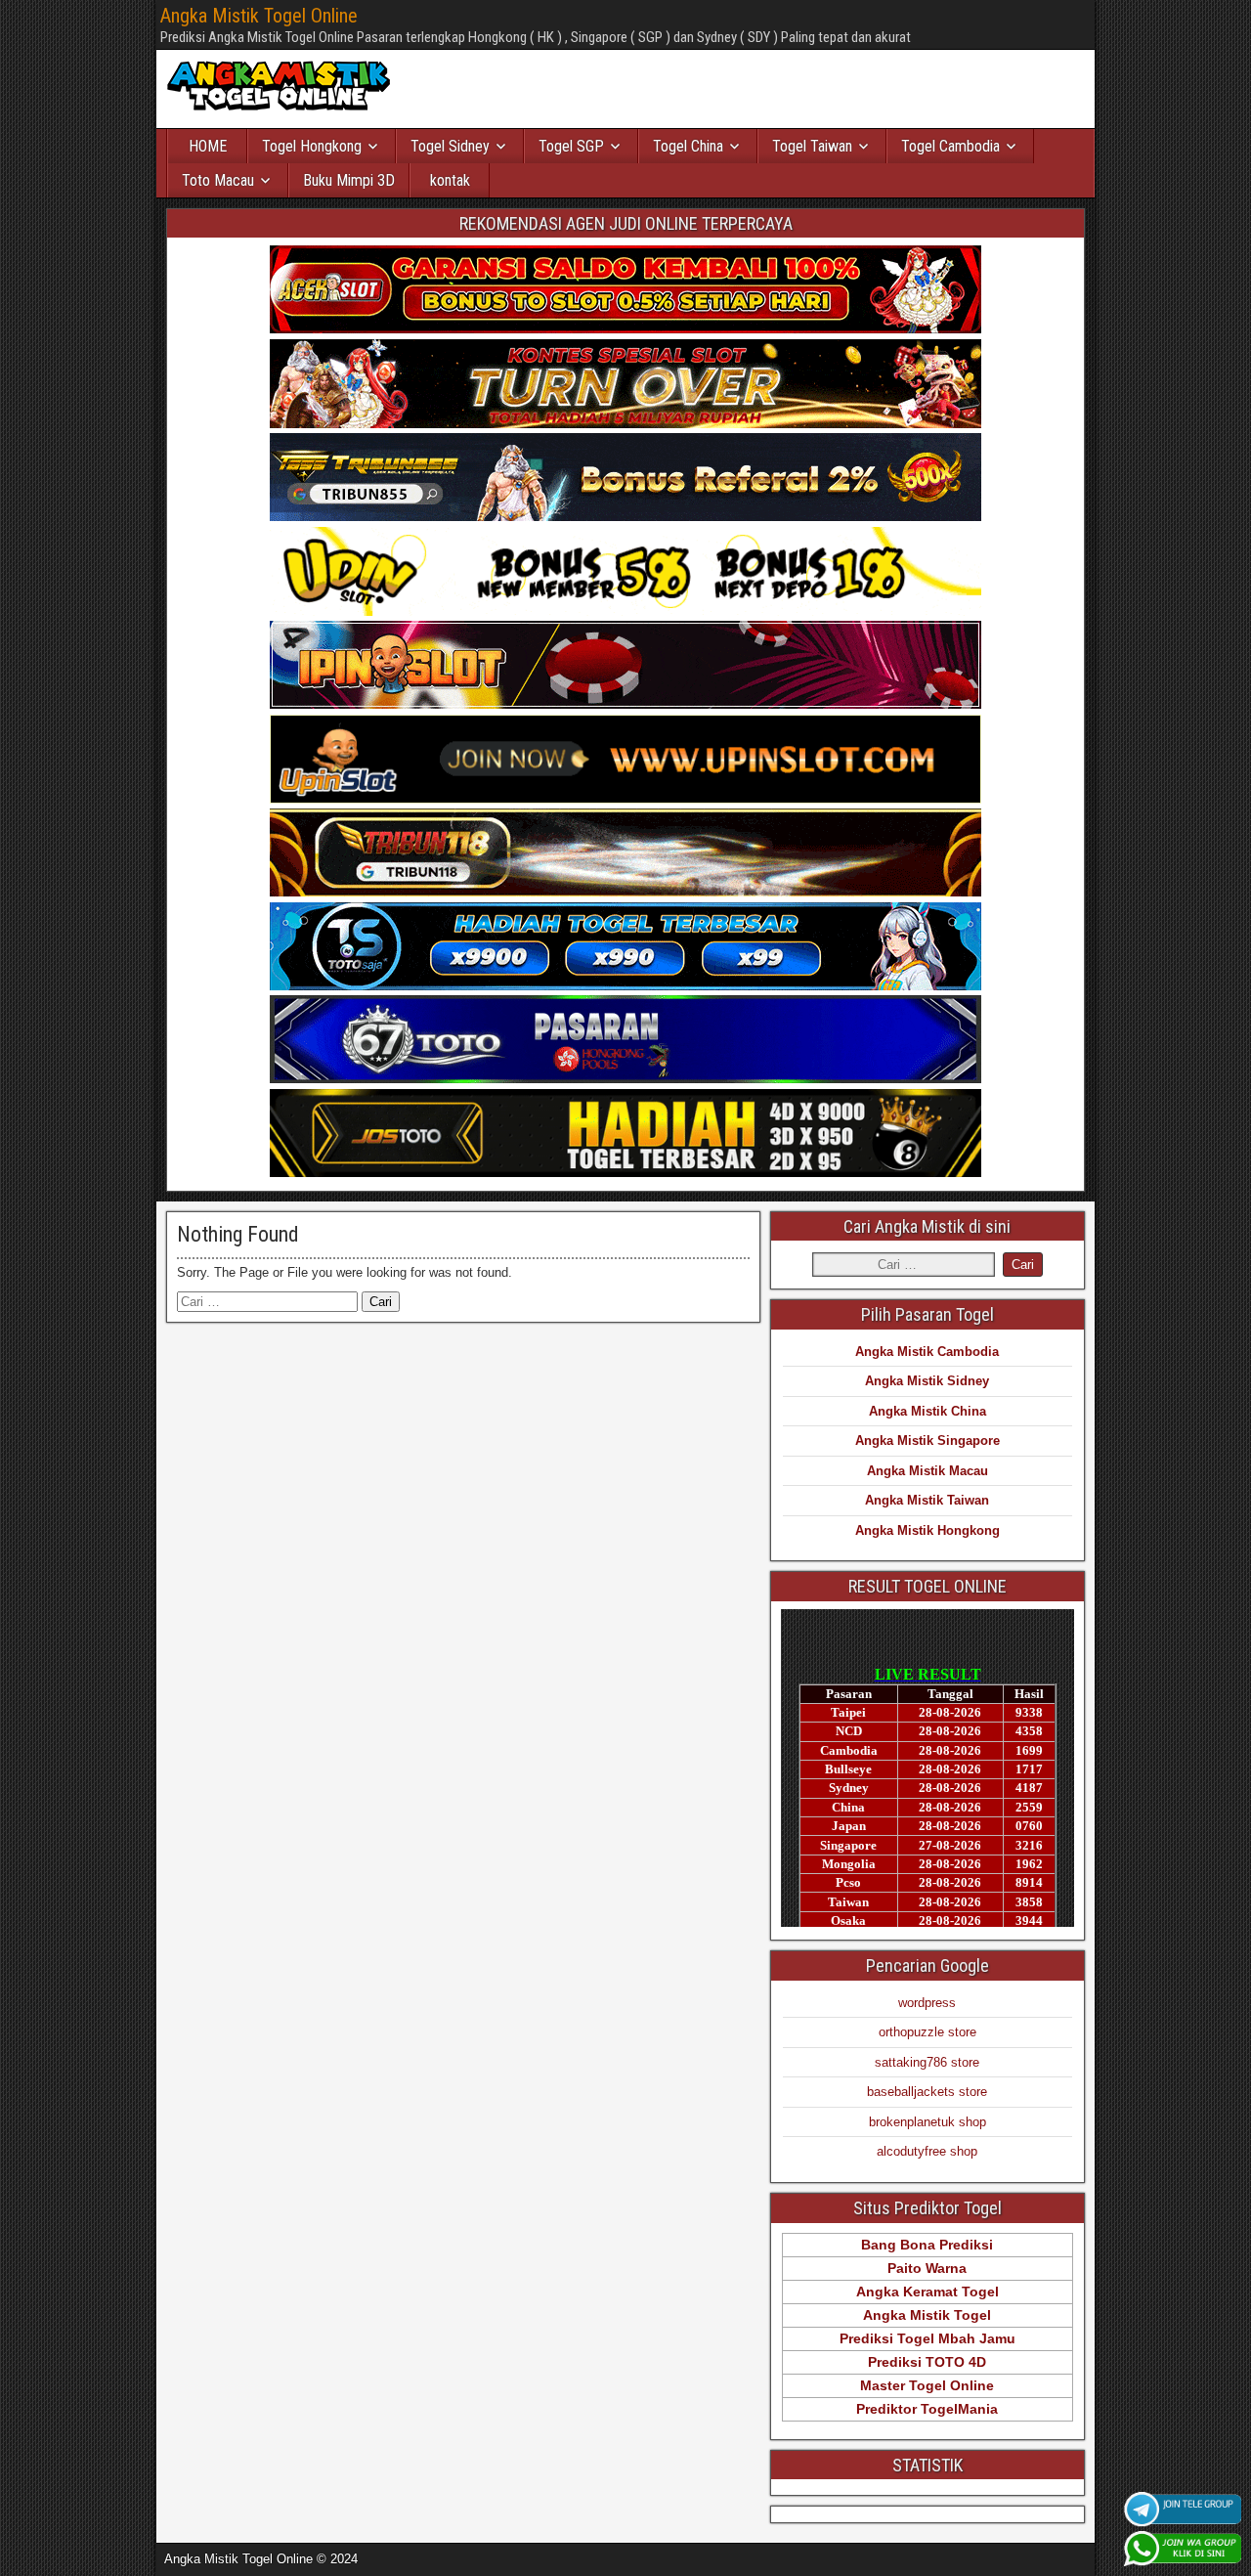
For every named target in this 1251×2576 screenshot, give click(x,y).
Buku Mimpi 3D (349, 180)
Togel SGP (571, 146)
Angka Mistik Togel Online (259, 16)
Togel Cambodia (950, 146)
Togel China (688, 146)
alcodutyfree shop (927, 2151)
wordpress (927, 2003)
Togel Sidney (450, 146)
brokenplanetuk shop (927, 2122)
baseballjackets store (927, 2092)
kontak (450, 180)
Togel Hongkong (312, 146)
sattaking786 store (927, 2062)
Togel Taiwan (812, 146)
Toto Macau (218, 180)
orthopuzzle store (927, 2032)
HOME (208, 146)
